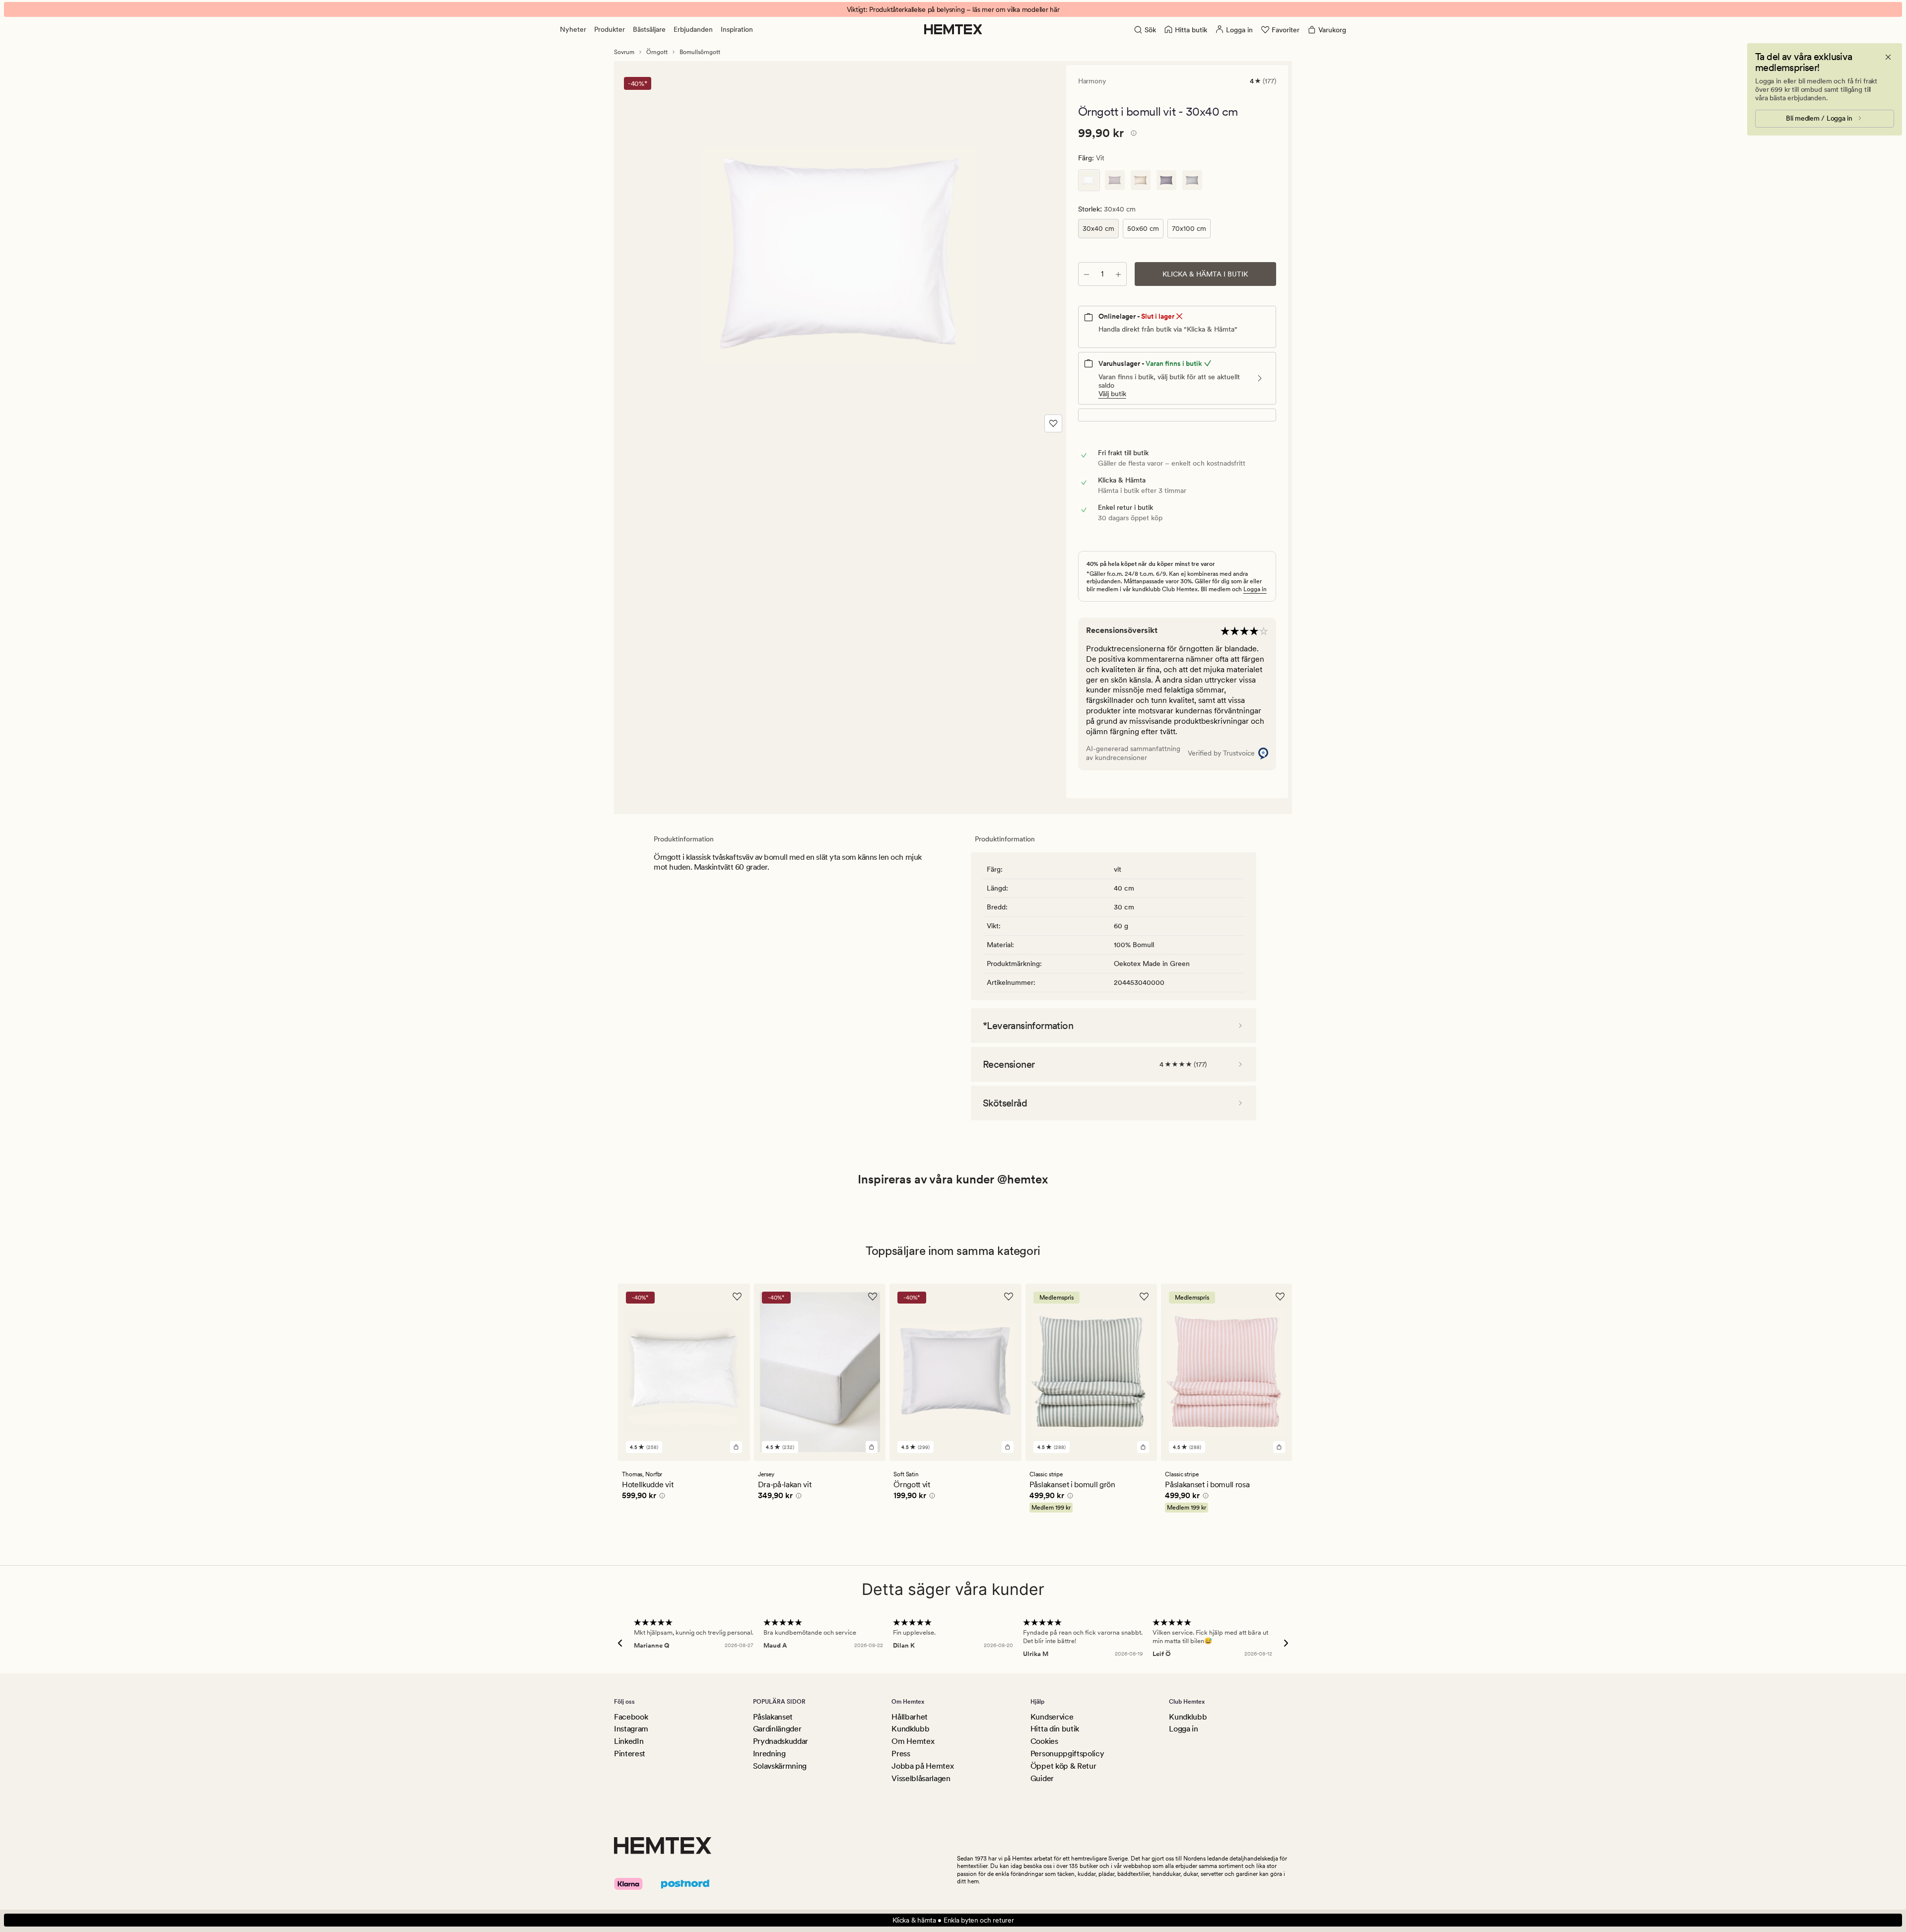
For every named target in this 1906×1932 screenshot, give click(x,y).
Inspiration (737, 29)
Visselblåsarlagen (921, 1778)
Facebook (631, 1717)
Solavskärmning (780, 1766)
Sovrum (624, 52)
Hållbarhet (910, 1717)
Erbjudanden (693, 29)
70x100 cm (1189, 228)
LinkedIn (629, 1741)
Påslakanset (773, 1717)
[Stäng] (1888, 57)
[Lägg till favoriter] (1053, 423)
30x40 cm (1098, 228)
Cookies (1044, 1741)
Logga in (1255, 589)
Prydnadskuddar (781, 1741)
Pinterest (630, 1754)
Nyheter (573, 29)
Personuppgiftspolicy (1067, 1754)
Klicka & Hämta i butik (1205, 274)
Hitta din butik (1055, 1729)
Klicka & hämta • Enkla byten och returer (953, 1920)
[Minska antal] (1087, 274)
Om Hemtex (913, 1741)
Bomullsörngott (700, 52)
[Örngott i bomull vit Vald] (1089, 180)
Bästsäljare (649, 29)
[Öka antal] (1118, 274)
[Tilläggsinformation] (1132, 135)
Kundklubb (910, 1729)
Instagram (631, 1729)
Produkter (610, 29)
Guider (1042, 1778)
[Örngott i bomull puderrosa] (1115, 180)
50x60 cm (1143, 228)
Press (901, 1754)
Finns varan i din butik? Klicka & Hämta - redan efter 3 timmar (953, 9)
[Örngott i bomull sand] (1141, 180)
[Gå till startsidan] (953, 29)
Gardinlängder (777, 1729)
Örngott (657, 52)
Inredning (769, 1754)
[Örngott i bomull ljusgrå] (1192, 180)
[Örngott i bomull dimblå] (1166, 180)
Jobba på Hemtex (922, 1766)
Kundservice (1052, 1717)
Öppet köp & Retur (1063, 1766)
